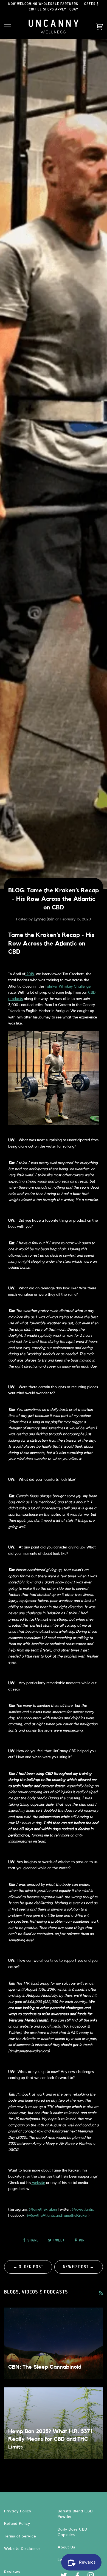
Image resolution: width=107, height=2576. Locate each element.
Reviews (12, 2572)
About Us (66, 2547)
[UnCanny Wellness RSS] (101, 2293)
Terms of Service (20, 2536)
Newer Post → (79, 2267)
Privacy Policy (18, 2511)
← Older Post (28, 2267)
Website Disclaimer (22, 2549)
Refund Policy (17, 2524)
